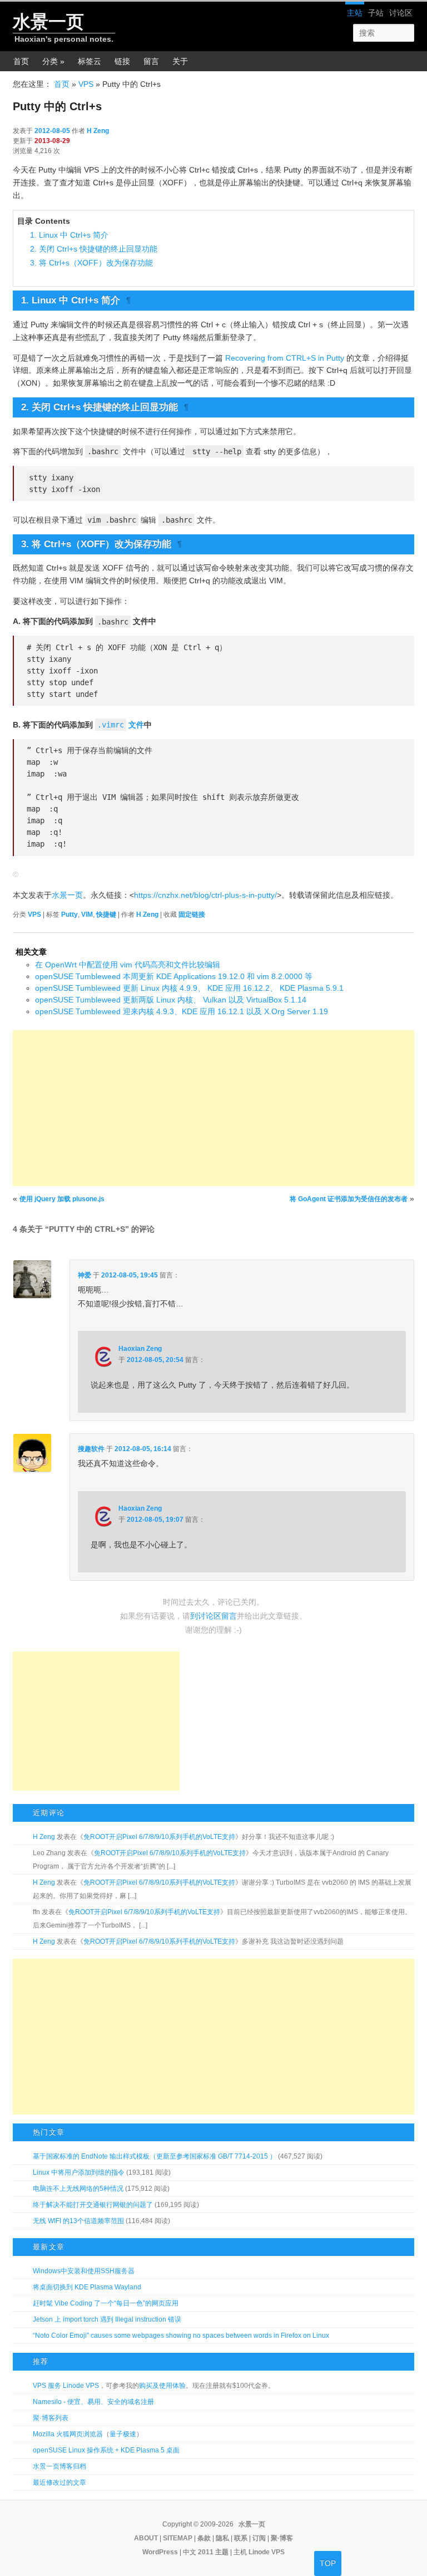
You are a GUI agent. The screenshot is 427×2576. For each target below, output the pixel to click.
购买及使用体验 (162, 2386)
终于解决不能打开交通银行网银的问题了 (93, 2205)
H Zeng (98, 131)
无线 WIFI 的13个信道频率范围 (78, 2221)
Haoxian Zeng (140, 1349)
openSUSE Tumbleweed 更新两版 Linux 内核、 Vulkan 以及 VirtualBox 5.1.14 (171, 1000)
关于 (180, 61)
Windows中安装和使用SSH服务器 (84, 2271)
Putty (69, 915)
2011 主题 (213, 2552)
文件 (121, 725)
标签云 (90, 61)
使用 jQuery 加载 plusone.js (62, 1199)
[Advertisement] (213, 1108)
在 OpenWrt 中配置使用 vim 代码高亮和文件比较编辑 (128, 965)
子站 (376, 13)
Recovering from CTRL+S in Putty (285, 358)
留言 (151, 61)
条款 (204, 2538)
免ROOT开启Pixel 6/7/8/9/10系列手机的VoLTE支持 (159, 1837)
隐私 (222, 2538)
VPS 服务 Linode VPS (66, 2386)
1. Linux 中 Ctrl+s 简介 (69, 235)
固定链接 (192, 915)
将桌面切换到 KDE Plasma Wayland (87, 2287)
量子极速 (123, 2434)
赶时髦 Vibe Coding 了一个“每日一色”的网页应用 (106, 2303)
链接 (122, 61)
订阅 (259, 2538)
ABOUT (146, 2538)
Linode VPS (267, 2552)
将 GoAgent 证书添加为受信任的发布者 (349, 1199)
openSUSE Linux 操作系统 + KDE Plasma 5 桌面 (106, 2450)
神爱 (85, 1275)
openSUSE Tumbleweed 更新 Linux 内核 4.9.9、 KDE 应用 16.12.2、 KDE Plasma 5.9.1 (189, 988)
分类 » (53, 61)
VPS (86, 84)
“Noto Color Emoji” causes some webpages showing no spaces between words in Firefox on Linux (181, 2336)
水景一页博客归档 (59, 2466)
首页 (21, 61)
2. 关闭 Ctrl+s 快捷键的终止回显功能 (94, 249)
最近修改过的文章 (59, 2482)
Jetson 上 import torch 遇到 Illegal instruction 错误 (107, 2319)
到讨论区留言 (213, 1616)
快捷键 (106, 915)
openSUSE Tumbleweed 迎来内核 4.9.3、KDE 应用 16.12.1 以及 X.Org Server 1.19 (182, 1011)
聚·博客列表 (51, 2418)
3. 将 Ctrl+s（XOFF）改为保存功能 (91, 263)
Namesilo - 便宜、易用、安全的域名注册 (93, 2402)
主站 (355, 13)
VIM (87, 915)
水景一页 (48, 22)
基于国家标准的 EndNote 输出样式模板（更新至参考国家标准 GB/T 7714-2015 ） (155, 2156)
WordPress (160, 2552)
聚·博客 (282, 2538)
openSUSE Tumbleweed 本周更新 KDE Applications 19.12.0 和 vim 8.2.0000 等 (174, 976)
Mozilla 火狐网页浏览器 (68, 2434)
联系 (241, 2538)
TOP (328, 2563)
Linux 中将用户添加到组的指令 (79, 2172)
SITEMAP (178, 2538)
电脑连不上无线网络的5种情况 (78, 2189)
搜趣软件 (91, 1449)
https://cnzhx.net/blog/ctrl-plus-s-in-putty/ (205, 895)
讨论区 (401, 13)
